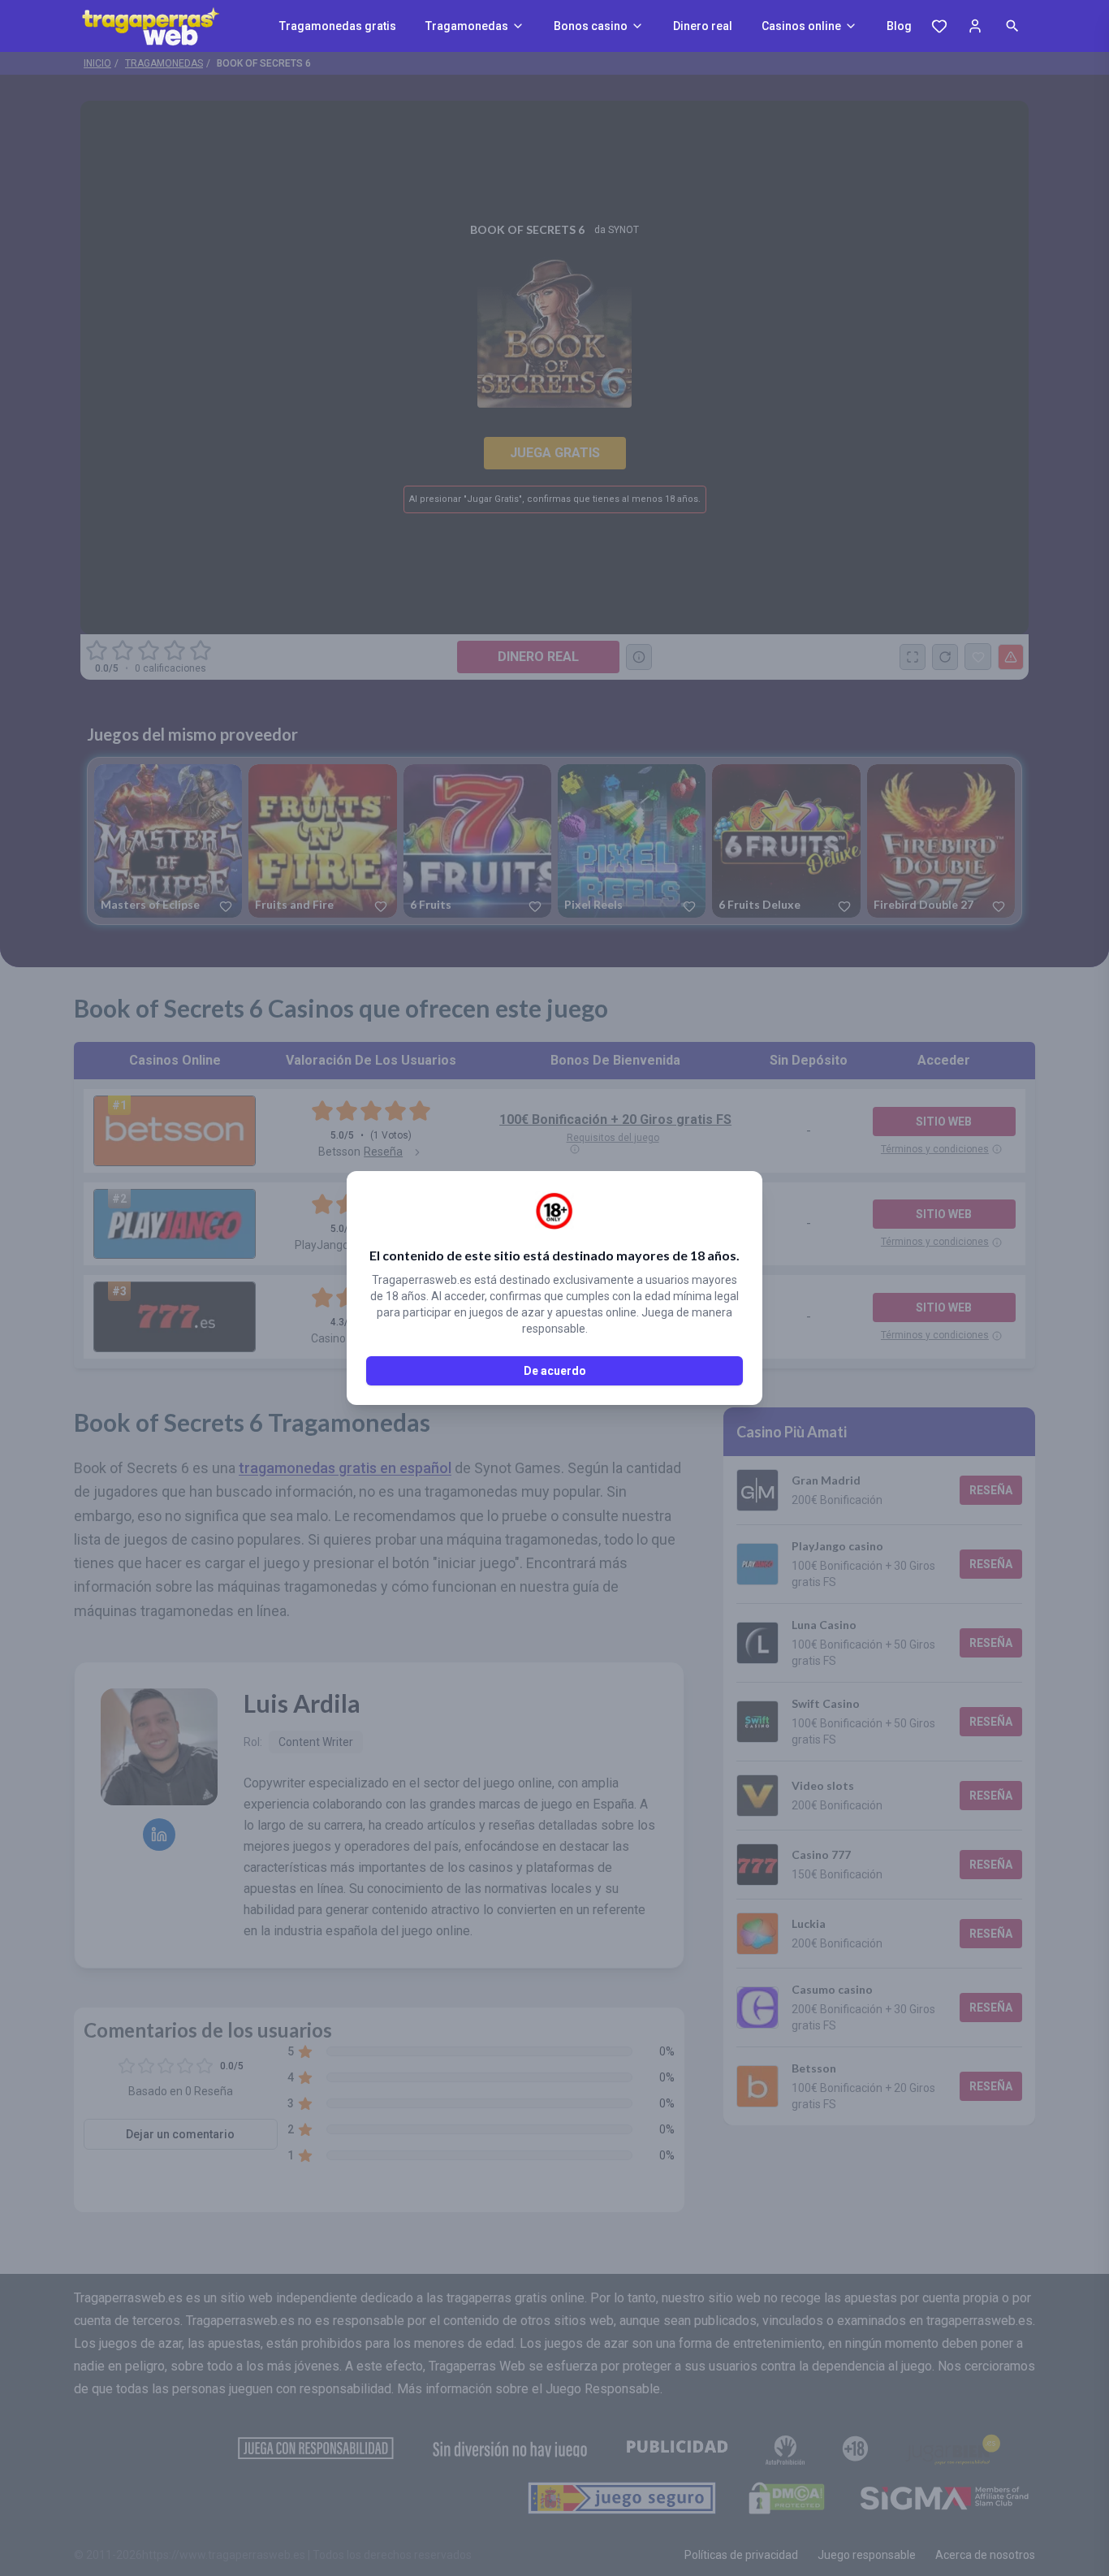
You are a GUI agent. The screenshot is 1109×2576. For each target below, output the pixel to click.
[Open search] (1012, 26)
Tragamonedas (467, 26)
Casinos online (801, 26)
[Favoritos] (939, 26)
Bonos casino (591, 26)
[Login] (975, 26)
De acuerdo (555, 1371)
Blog (899, 26)
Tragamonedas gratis (338, 26)
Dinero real (703, 26)
